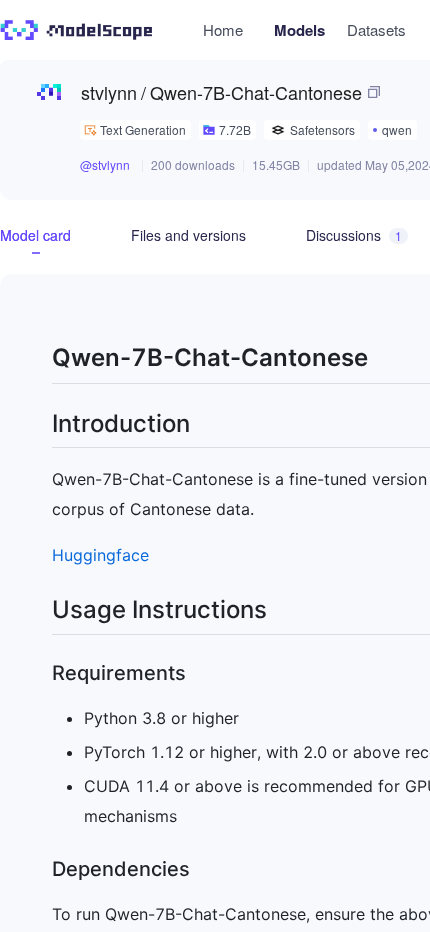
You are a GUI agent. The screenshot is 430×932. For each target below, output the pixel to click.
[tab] (35, 235)
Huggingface (100, 555)
